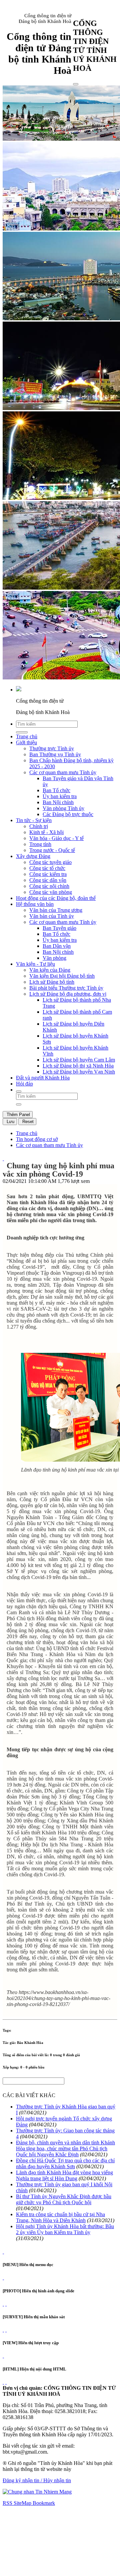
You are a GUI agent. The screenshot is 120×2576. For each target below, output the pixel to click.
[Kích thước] (3, 1158)
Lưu (10, 1122)
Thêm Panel (18, 1115)
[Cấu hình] (6, 2304)
